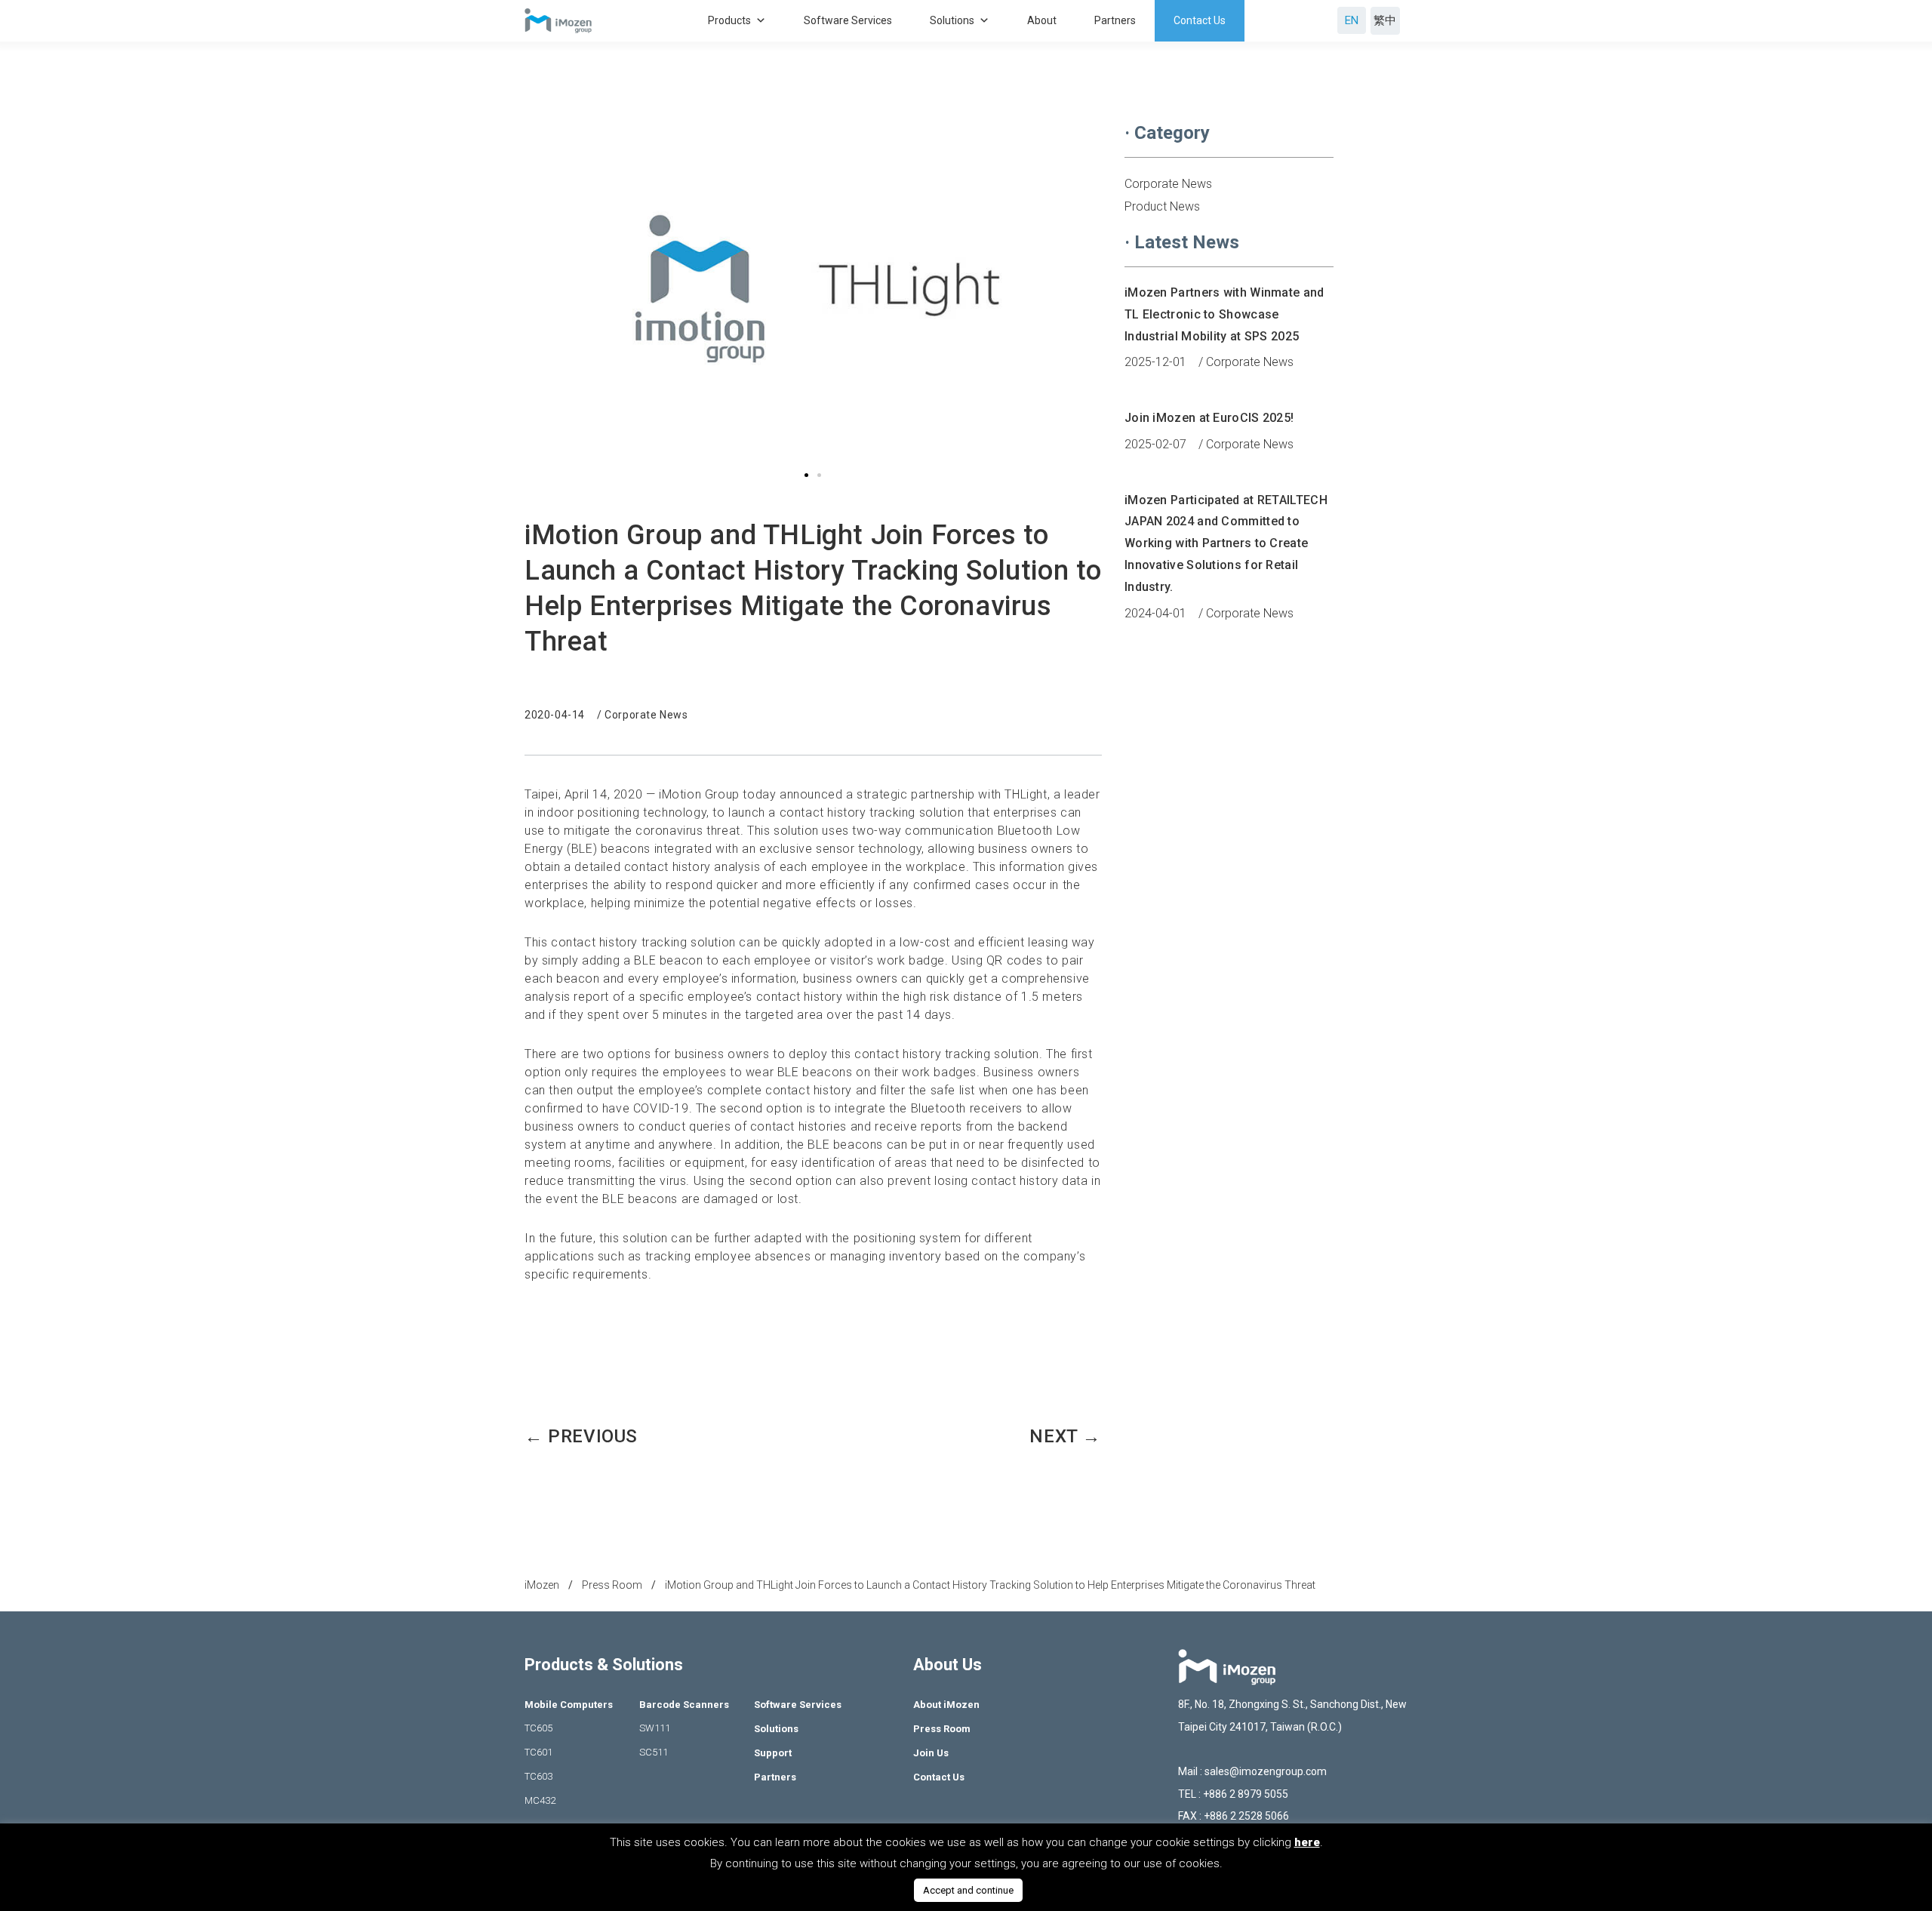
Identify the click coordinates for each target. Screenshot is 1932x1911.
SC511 (654, 1752)
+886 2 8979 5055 (1246, 1794)
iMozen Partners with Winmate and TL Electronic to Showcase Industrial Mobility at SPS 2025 (1224, 314)
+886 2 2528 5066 (1245, 1816)
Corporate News (646, 715)
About (1042, 20)
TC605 (538, 1728)
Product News (1162, 206)
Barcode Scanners (684, 1705)
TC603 (538, 1776)
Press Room (942, 1729)
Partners (1115, 20)
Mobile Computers (569, 1705)
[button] (806, 475)
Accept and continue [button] (968, 1890)
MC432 (540, 1800)
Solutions (952, 20)
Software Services (848, 20)
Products (729, 20)
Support (773, 1753)
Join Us (931, 1753)
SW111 (655, 1728)
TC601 (538, 1752)
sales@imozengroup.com (1266, 1771)
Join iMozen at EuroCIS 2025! (1209, 418)
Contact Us (1200, 20)
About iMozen (946, 1705)
